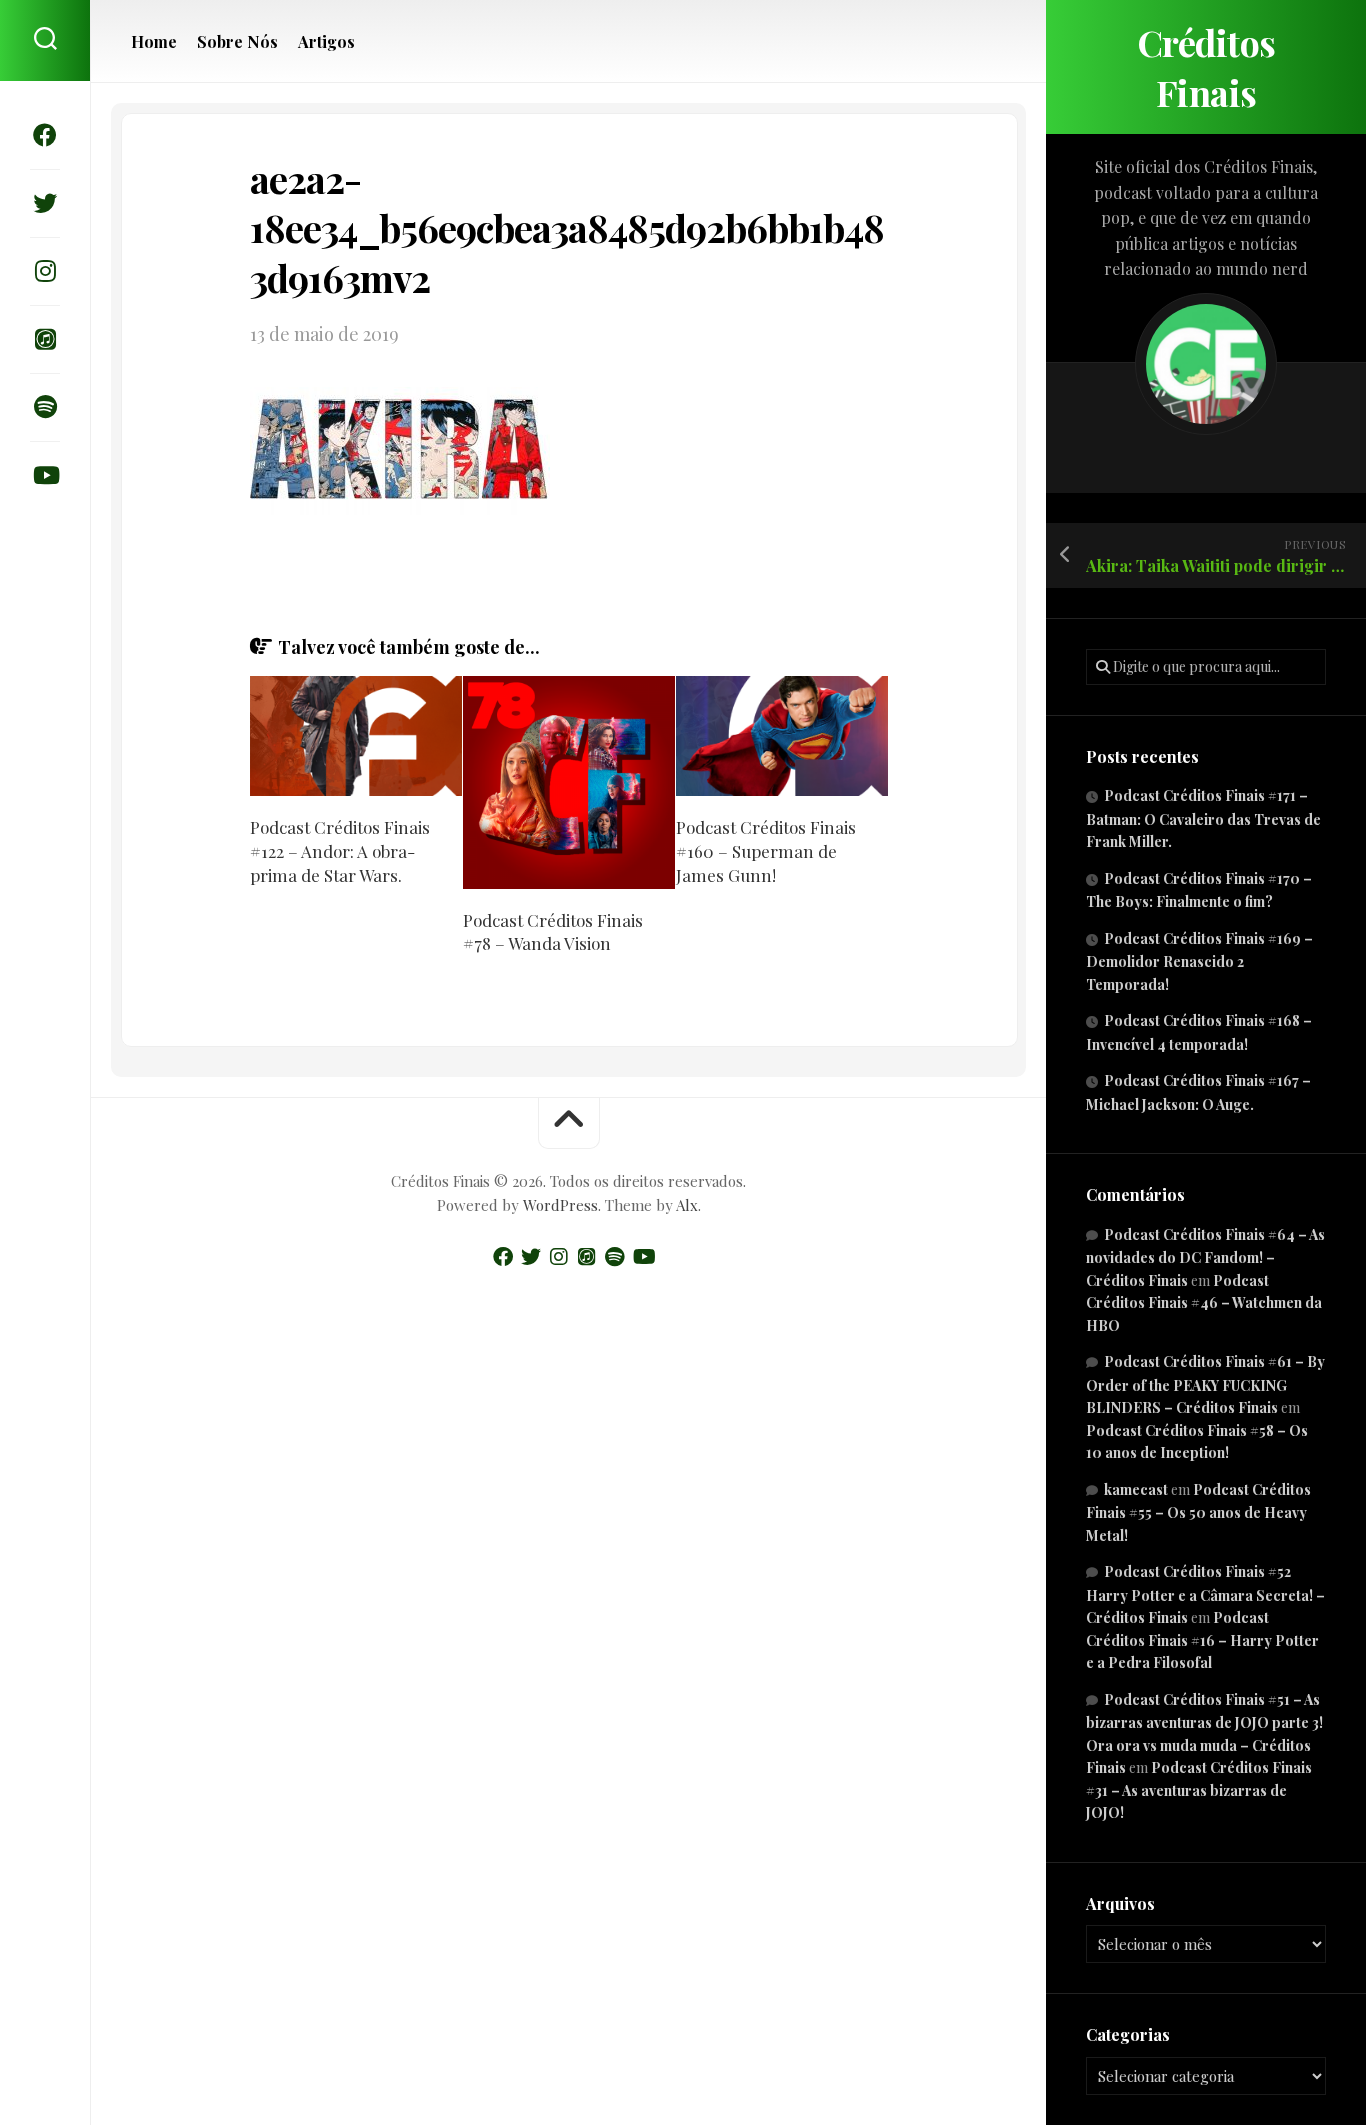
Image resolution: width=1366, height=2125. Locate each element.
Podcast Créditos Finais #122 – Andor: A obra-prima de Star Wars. (340, 851)
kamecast (1136, 1489)
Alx (687, 1205)
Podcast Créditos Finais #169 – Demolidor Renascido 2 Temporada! (1199, 961)
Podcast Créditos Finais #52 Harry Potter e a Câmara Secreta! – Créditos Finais (1205, 1594)
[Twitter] (45, 203)
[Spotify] (45, 407)
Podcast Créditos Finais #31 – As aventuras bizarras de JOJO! (1199, 1790)
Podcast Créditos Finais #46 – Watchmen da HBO (1204, 1303)
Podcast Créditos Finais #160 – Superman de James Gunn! (766, 851)
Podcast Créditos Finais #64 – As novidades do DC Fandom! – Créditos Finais (1205, 1257)
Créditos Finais (1206, 67)
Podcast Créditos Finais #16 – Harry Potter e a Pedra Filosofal (1202, 1640)
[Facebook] (45, 135)
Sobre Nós (237, 42)
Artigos (326, 42)
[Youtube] (45, 475)
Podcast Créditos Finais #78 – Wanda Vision (553, 932)
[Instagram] (45, 271)
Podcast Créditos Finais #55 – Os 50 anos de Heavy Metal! (1198, 1512)
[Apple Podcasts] (45, 339)
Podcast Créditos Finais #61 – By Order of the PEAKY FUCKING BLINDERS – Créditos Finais (1205, 1384)
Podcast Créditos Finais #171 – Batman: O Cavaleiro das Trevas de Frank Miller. (1203, 818)
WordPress (560, 1205)
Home (154, 42)
